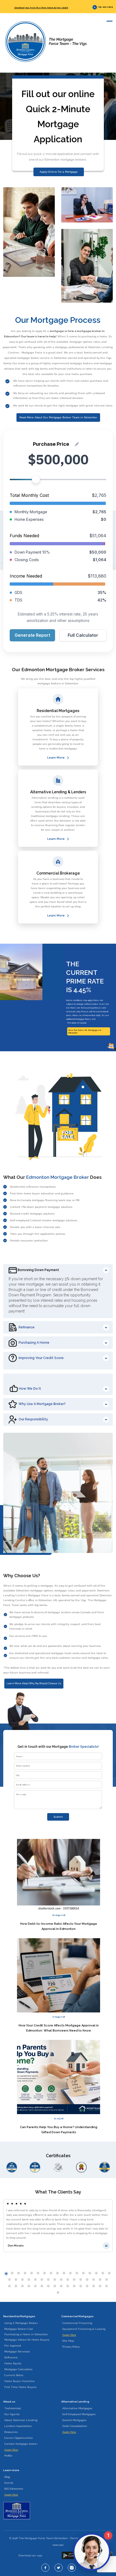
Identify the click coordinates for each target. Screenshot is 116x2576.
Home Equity (13, 2363)
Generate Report (32, 635)
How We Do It (30, 1389)
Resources (11, 2432)
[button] (6, 2274)
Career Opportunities (18, 2438)
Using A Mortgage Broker (21, 2323)
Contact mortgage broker (21, 2444)
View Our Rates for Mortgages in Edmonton (85, 1031)
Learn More (56, 758)
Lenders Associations (18, 2426)
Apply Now (69, 2335)
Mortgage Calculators (18, 2369)
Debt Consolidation (75, 2426)
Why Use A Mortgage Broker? (42, 1404)
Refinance (27, 1327)
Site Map (68, 2341)
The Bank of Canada (77, 1023)
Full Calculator (83, 635)
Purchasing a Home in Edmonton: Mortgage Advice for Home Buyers (27, 2337)
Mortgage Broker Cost (19, 2329)
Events (9, 2483)
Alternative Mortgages (77, 2408)
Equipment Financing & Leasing (84, 2329)
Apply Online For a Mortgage (59, 172)
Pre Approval (13, 2346)
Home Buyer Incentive (20, 2381)
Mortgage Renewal (17, 2352)
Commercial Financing (77, 2323)
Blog (7, 2477)
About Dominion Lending (21, 2420)
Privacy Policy (71, 2347)
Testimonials (13, 2408)
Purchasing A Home (34, 1343)
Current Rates (14, 2375)
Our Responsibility (33, 1419)
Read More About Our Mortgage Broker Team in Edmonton (58, 417)
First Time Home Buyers (20, 2387)
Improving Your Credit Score (41, 1358)
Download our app (30, 2555)
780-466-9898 (105, 7)
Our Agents (12, 2414)
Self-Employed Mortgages (79, 2414)
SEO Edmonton (14, 2489)
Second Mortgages (74, 2420)
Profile (8, 2456)
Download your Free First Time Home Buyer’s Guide (41, 8)
